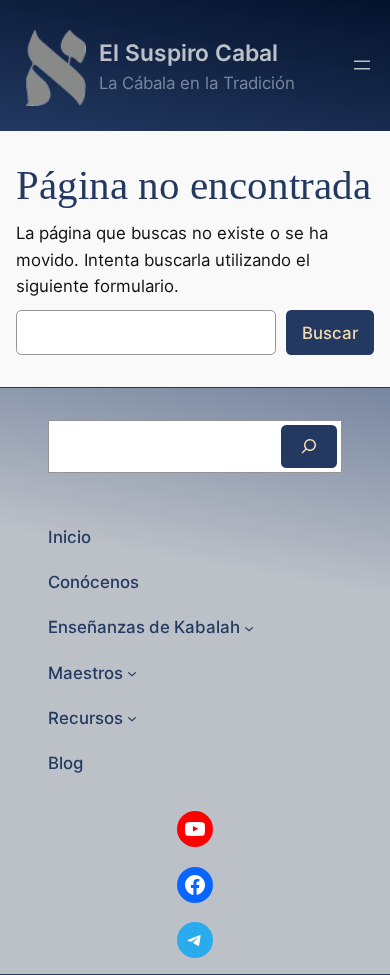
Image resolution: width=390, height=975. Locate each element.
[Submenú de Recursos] (132, 718)
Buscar (330, 333)
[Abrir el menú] (362, 65)
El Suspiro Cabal (188, 52)
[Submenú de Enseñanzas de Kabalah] (249, 627)
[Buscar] (309, 446)
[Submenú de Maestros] (132, 673)
